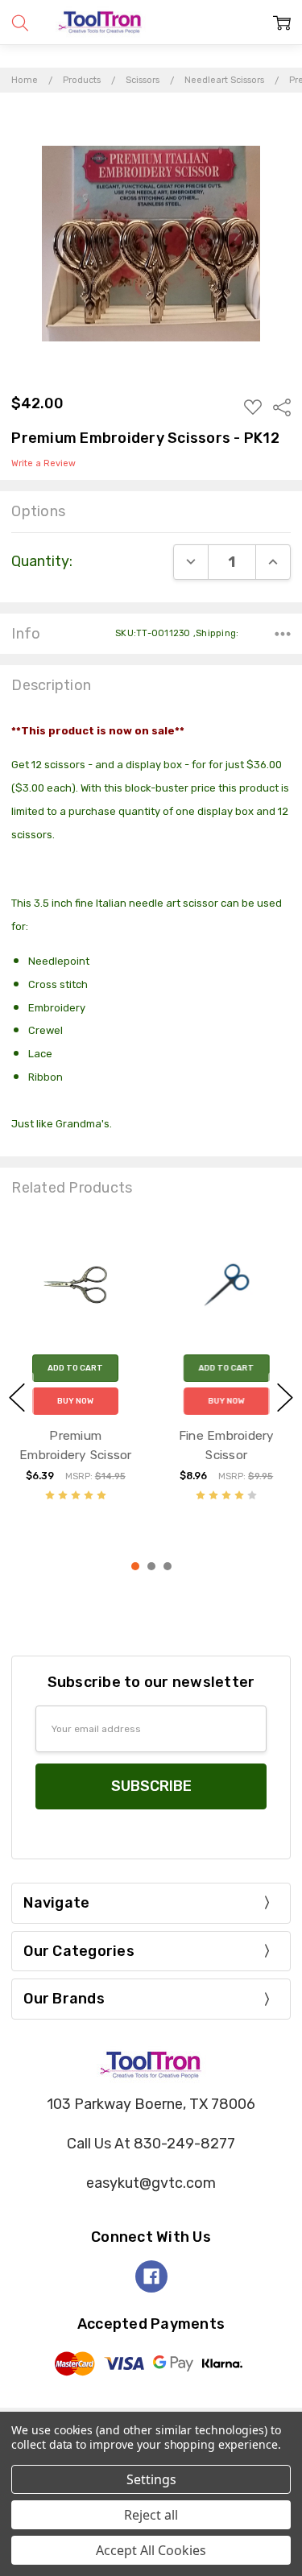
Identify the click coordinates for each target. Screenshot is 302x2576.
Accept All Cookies (151, 2550)
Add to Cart (75, 1367)
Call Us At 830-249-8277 (151, 2144)
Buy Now (75, 1400)
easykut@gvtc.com (151, 2183)
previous (17, 1397)
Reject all (151, 2515)
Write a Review (43, 464)
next (285, 1397)
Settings (151, 2479)
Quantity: (42, 561)
